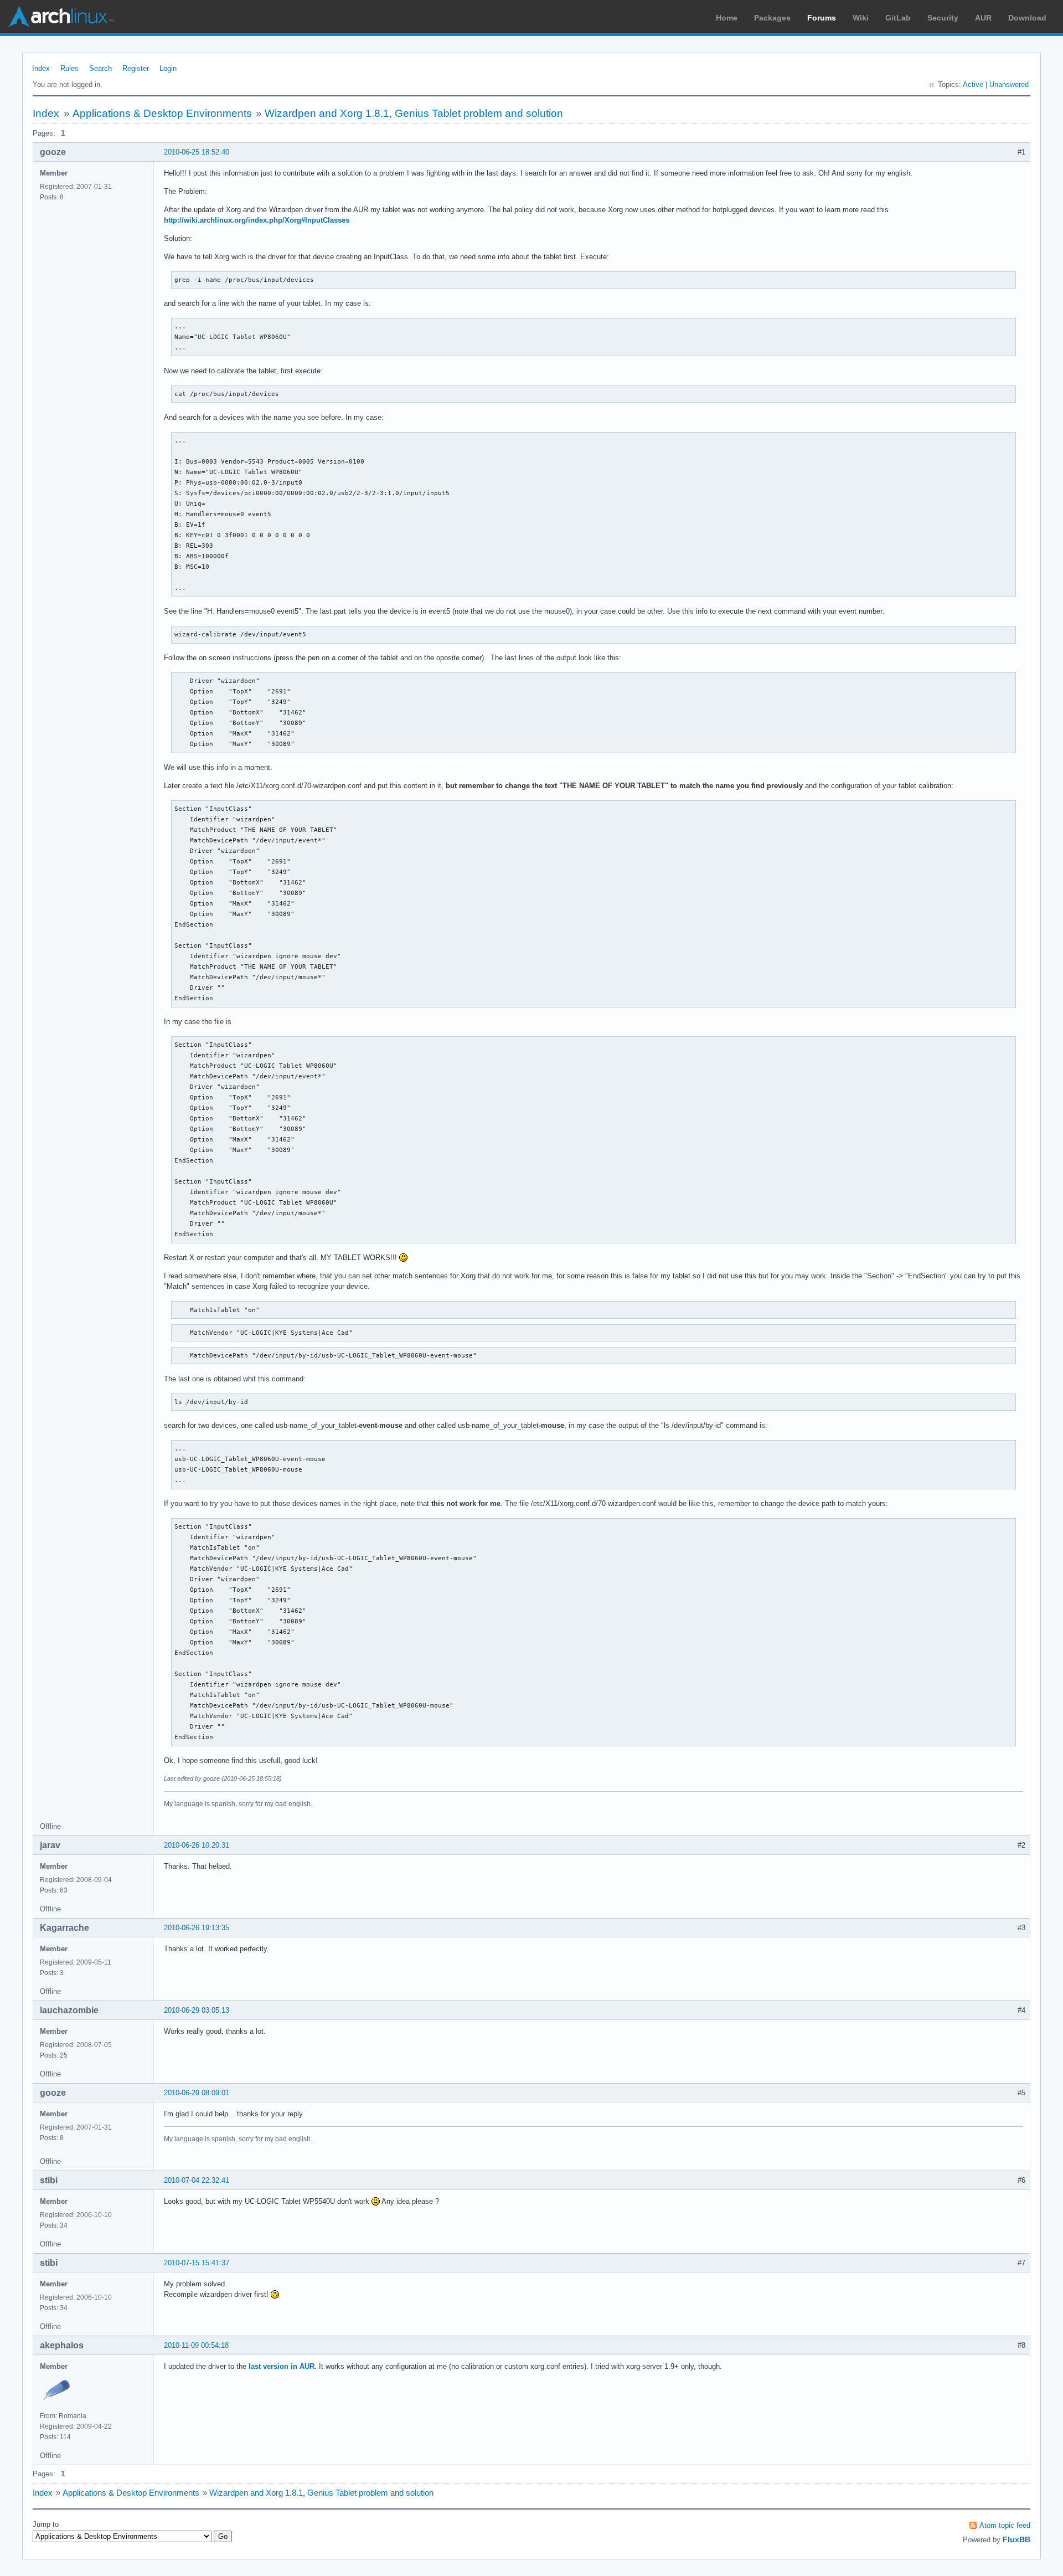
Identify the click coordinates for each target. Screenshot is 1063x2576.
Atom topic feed (1005, 2525)
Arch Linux (61, 17)
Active (973, 84)
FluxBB (1016, 2539)
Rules (69, 68)
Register (136, 68)
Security (943, 18)
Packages (772, 18)
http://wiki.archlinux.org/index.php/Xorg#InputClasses (257, 220)
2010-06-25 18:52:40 (197, 152)
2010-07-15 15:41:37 (197, 2263)
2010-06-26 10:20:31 (197, 1845)
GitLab (898, 18)
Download (1027, 18)
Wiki (861, 18)
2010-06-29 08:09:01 (197, 2093)
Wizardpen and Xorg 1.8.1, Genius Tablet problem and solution (414, 113)
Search (100, 68)
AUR (983, 18)
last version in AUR (282, 2366)
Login (168, 68)
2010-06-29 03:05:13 (197, 2010)
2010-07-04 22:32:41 (197, 2180)
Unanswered (1009, 84)
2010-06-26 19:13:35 (197, 1928)
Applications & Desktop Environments (162, 113)
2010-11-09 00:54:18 (196, 2345)
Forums (822, 18)
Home (727, 18)
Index (41, 68)
